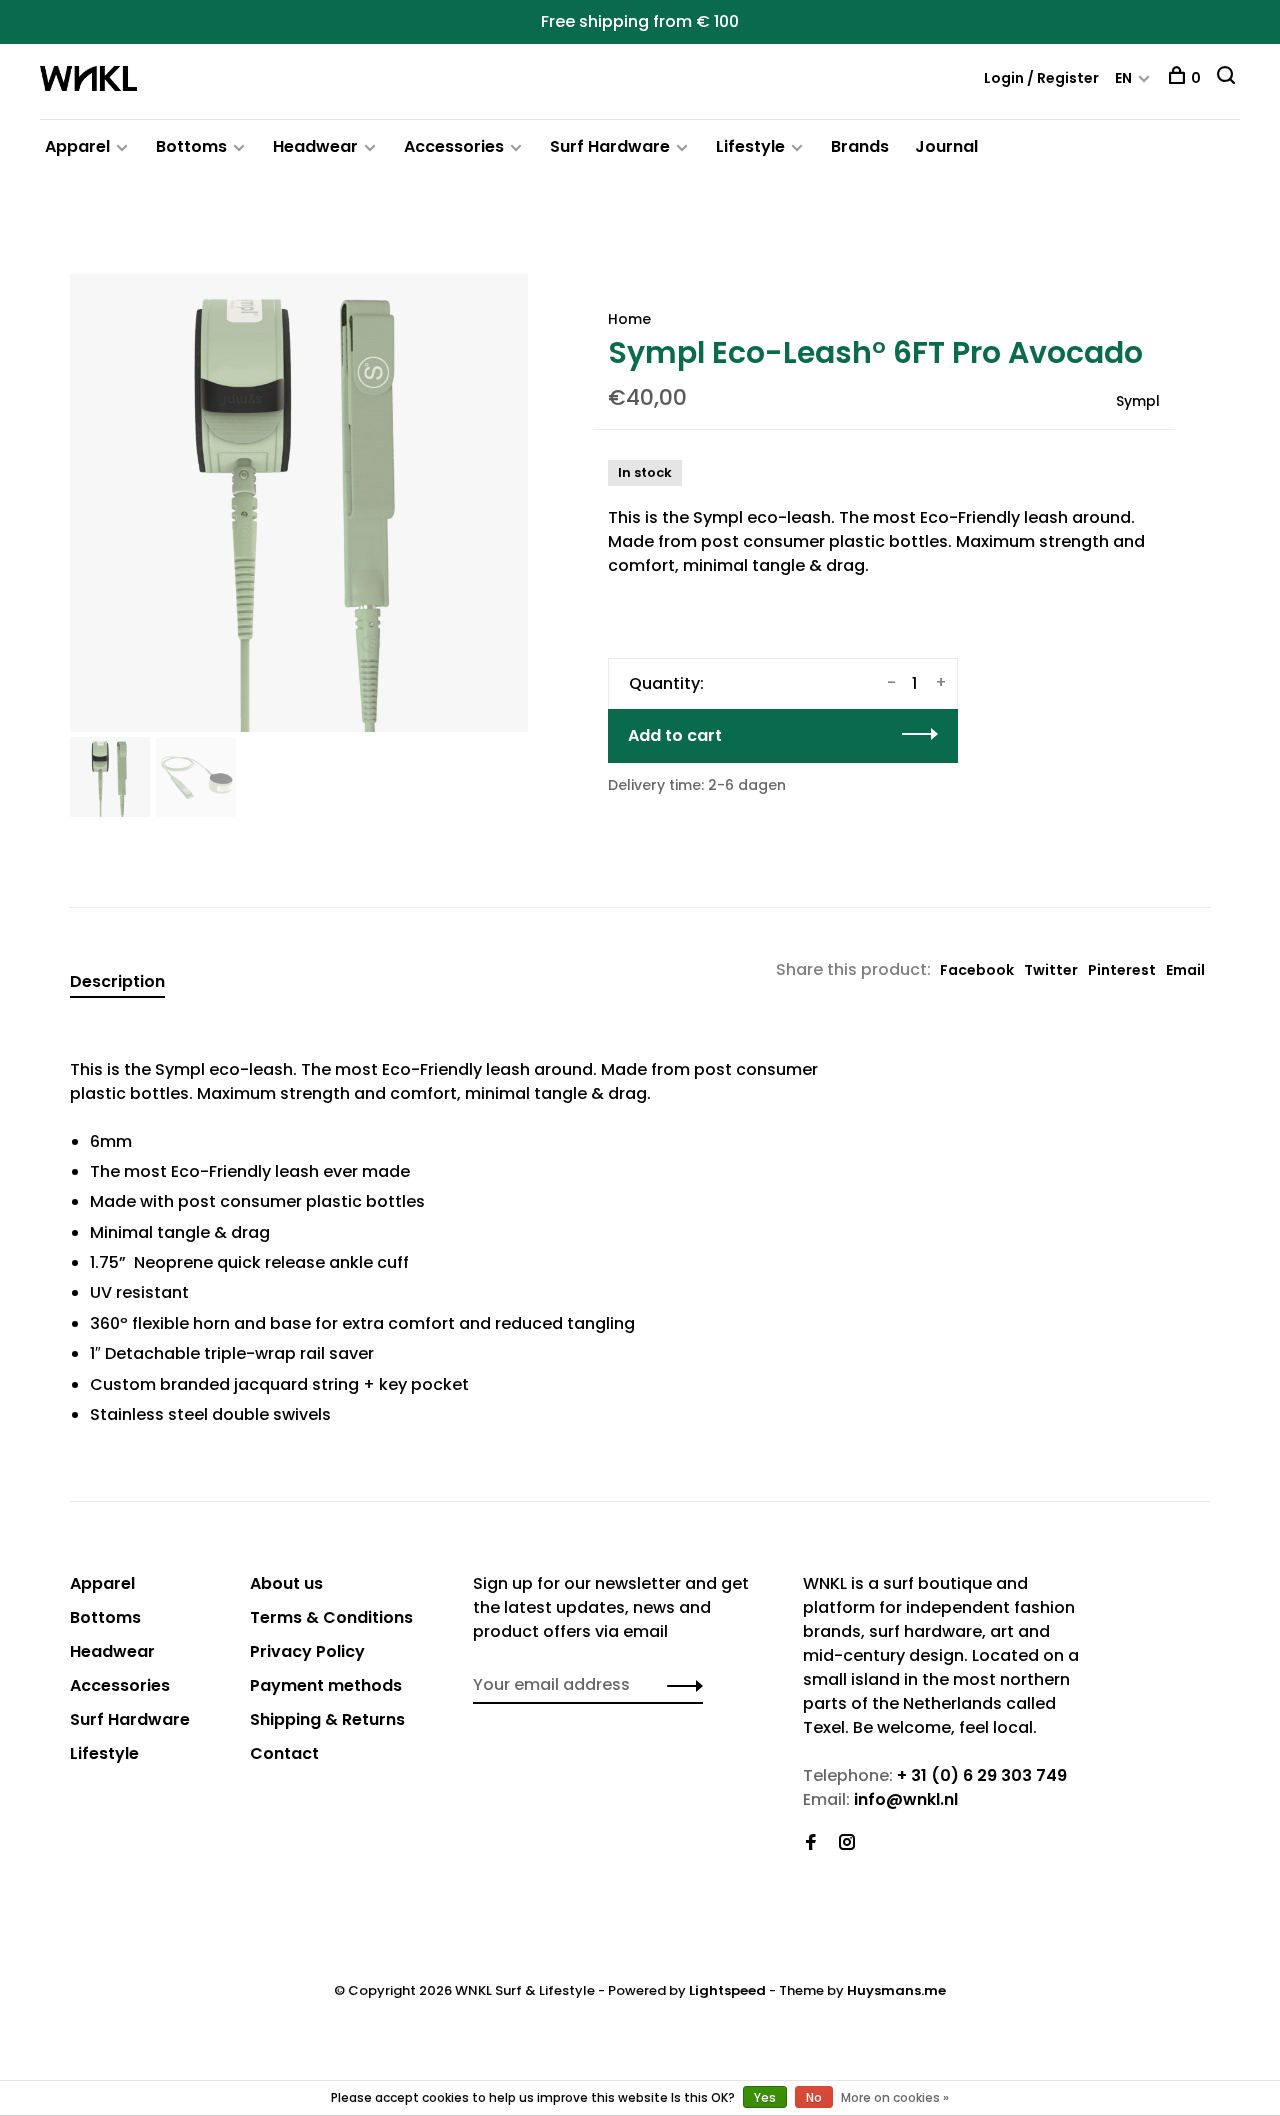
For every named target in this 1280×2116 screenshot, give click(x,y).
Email (1185, 970)
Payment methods (326, 1685)
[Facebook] (811, 1843)
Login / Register (1041, 78)
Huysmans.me (896, 1990)
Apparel (77, 146)
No (814, 2097)
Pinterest (1122, 970)
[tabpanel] (299, 503)
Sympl (1138, 401)
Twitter (1051, 970)
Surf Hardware (610, 146)
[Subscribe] (679, 1685)
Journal (946, 146)
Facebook (977, 970)
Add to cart (675, 735)
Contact (284, 1753)
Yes (765, 2097)
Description (117, 981)
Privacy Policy (307, 1651)
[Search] (1228, 78)
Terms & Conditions (331, 1617)
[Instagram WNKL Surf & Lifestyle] (847, 1843)
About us (286, 1583)
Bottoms (191, 146)
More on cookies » (895, 2097)
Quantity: (666, 683)
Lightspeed (727, 1990)
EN (1123, 78)
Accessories (454, 146)
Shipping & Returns (327, 1719)
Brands (860, 146)
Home (629, 319)
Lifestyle (750, 146)
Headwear (315, 146)
